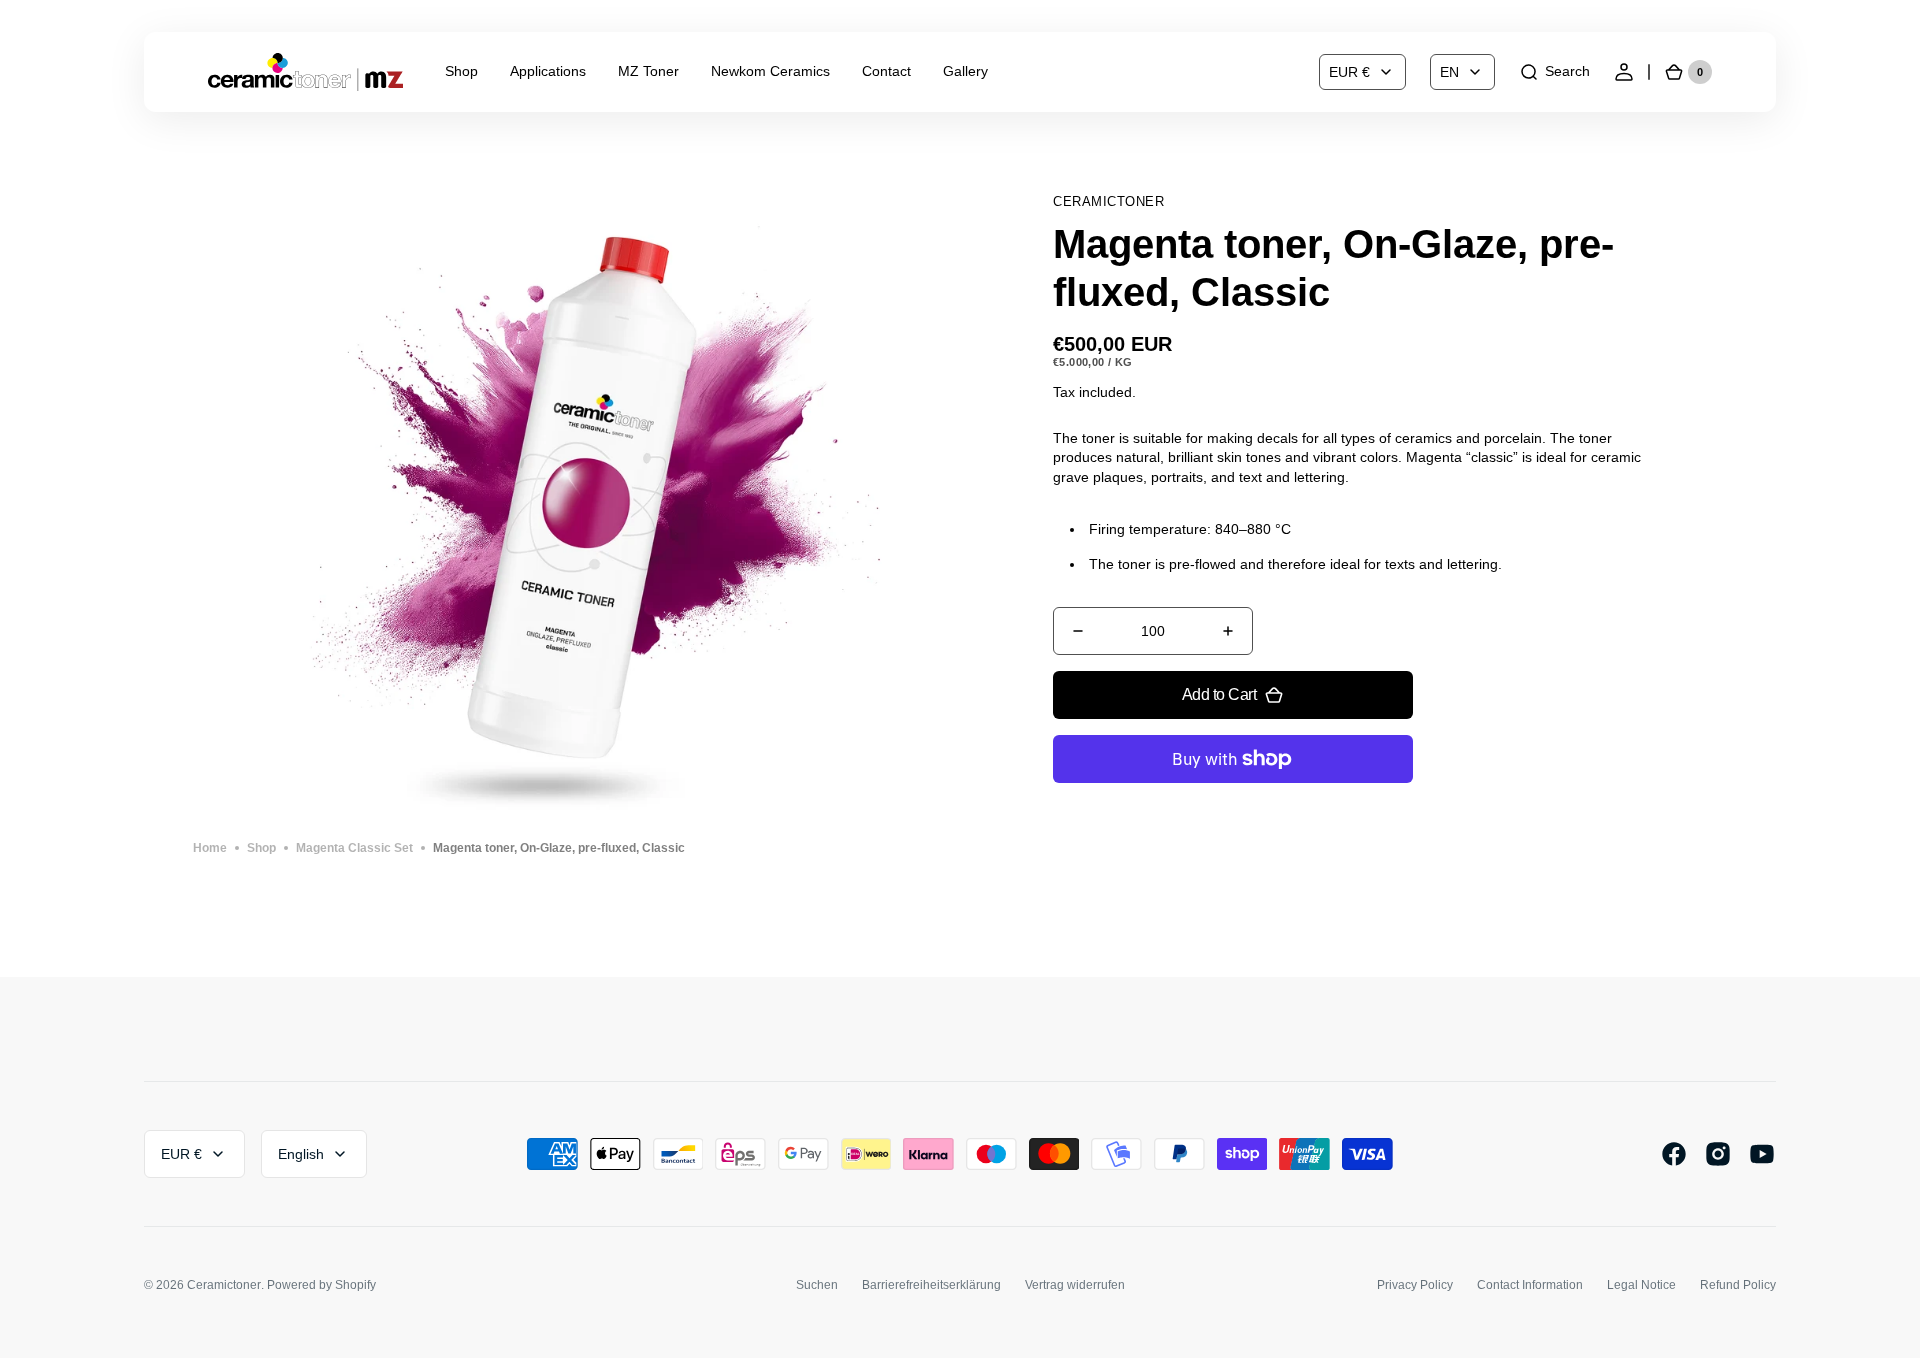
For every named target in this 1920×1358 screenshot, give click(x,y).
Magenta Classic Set (354, 848)
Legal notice (1641, 1285)
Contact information (1530, 1285)
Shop (261, 848)
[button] (1554, 72)
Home (210, 848)
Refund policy (1738, 1285)
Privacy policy (1415, 1285)
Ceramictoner (224, 1285)
